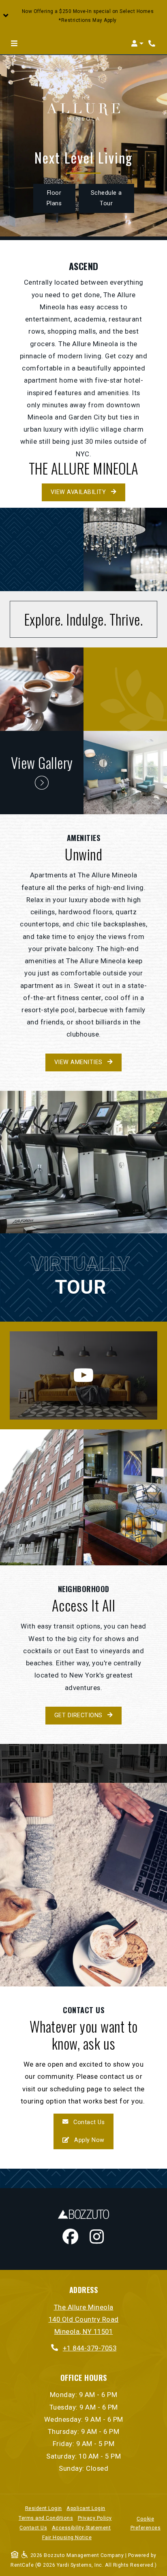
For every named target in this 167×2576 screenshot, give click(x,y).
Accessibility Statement (81, 2528)
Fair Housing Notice (67, 2537)
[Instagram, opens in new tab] (96, 2238)
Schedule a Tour (112, 198)
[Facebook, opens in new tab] (71, 2238)
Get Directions (79, 1715)
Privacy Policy (95, 2518)
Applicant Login (86, 2508)
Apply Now (93, 2140)
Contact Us (88, 2122)
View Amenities (79, 1062)
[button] (83, 16)
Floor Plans (54, 198)
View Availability (79, 492)
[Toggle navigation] (14, 43)
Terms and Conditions (46, 2518)
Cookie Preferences (146, 2523)
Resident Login (44, 2508)
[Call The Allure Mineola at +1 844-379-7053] (152, 43)
